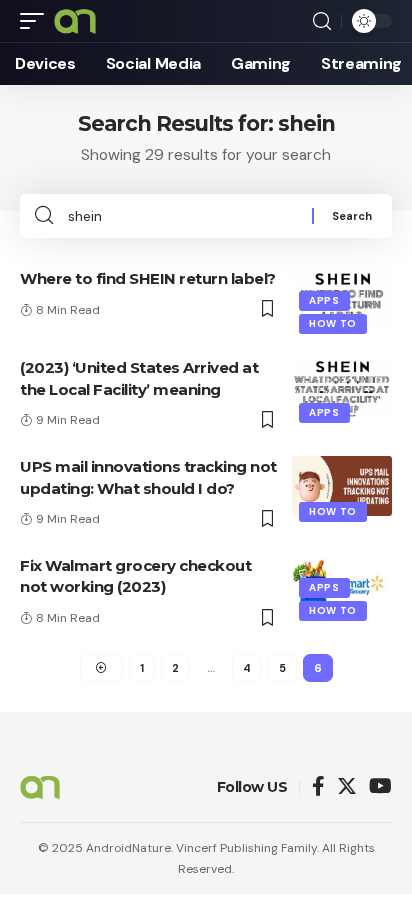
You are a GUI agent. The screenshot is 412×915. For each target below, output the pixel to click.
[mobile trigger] (37, 21)
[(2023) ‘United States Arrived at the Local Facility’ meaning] (342, 387)
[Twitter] (347, 787)
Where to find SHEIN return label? (148, 278)
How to (333, 323)
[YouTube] (380, 787)
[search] (322, 21)
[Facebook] (318, 787)
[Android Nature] (75, 21)
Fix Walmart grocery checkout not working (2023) (135, 576)
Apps (324, 300)
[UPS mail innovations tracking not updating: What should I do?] (342, 486)
